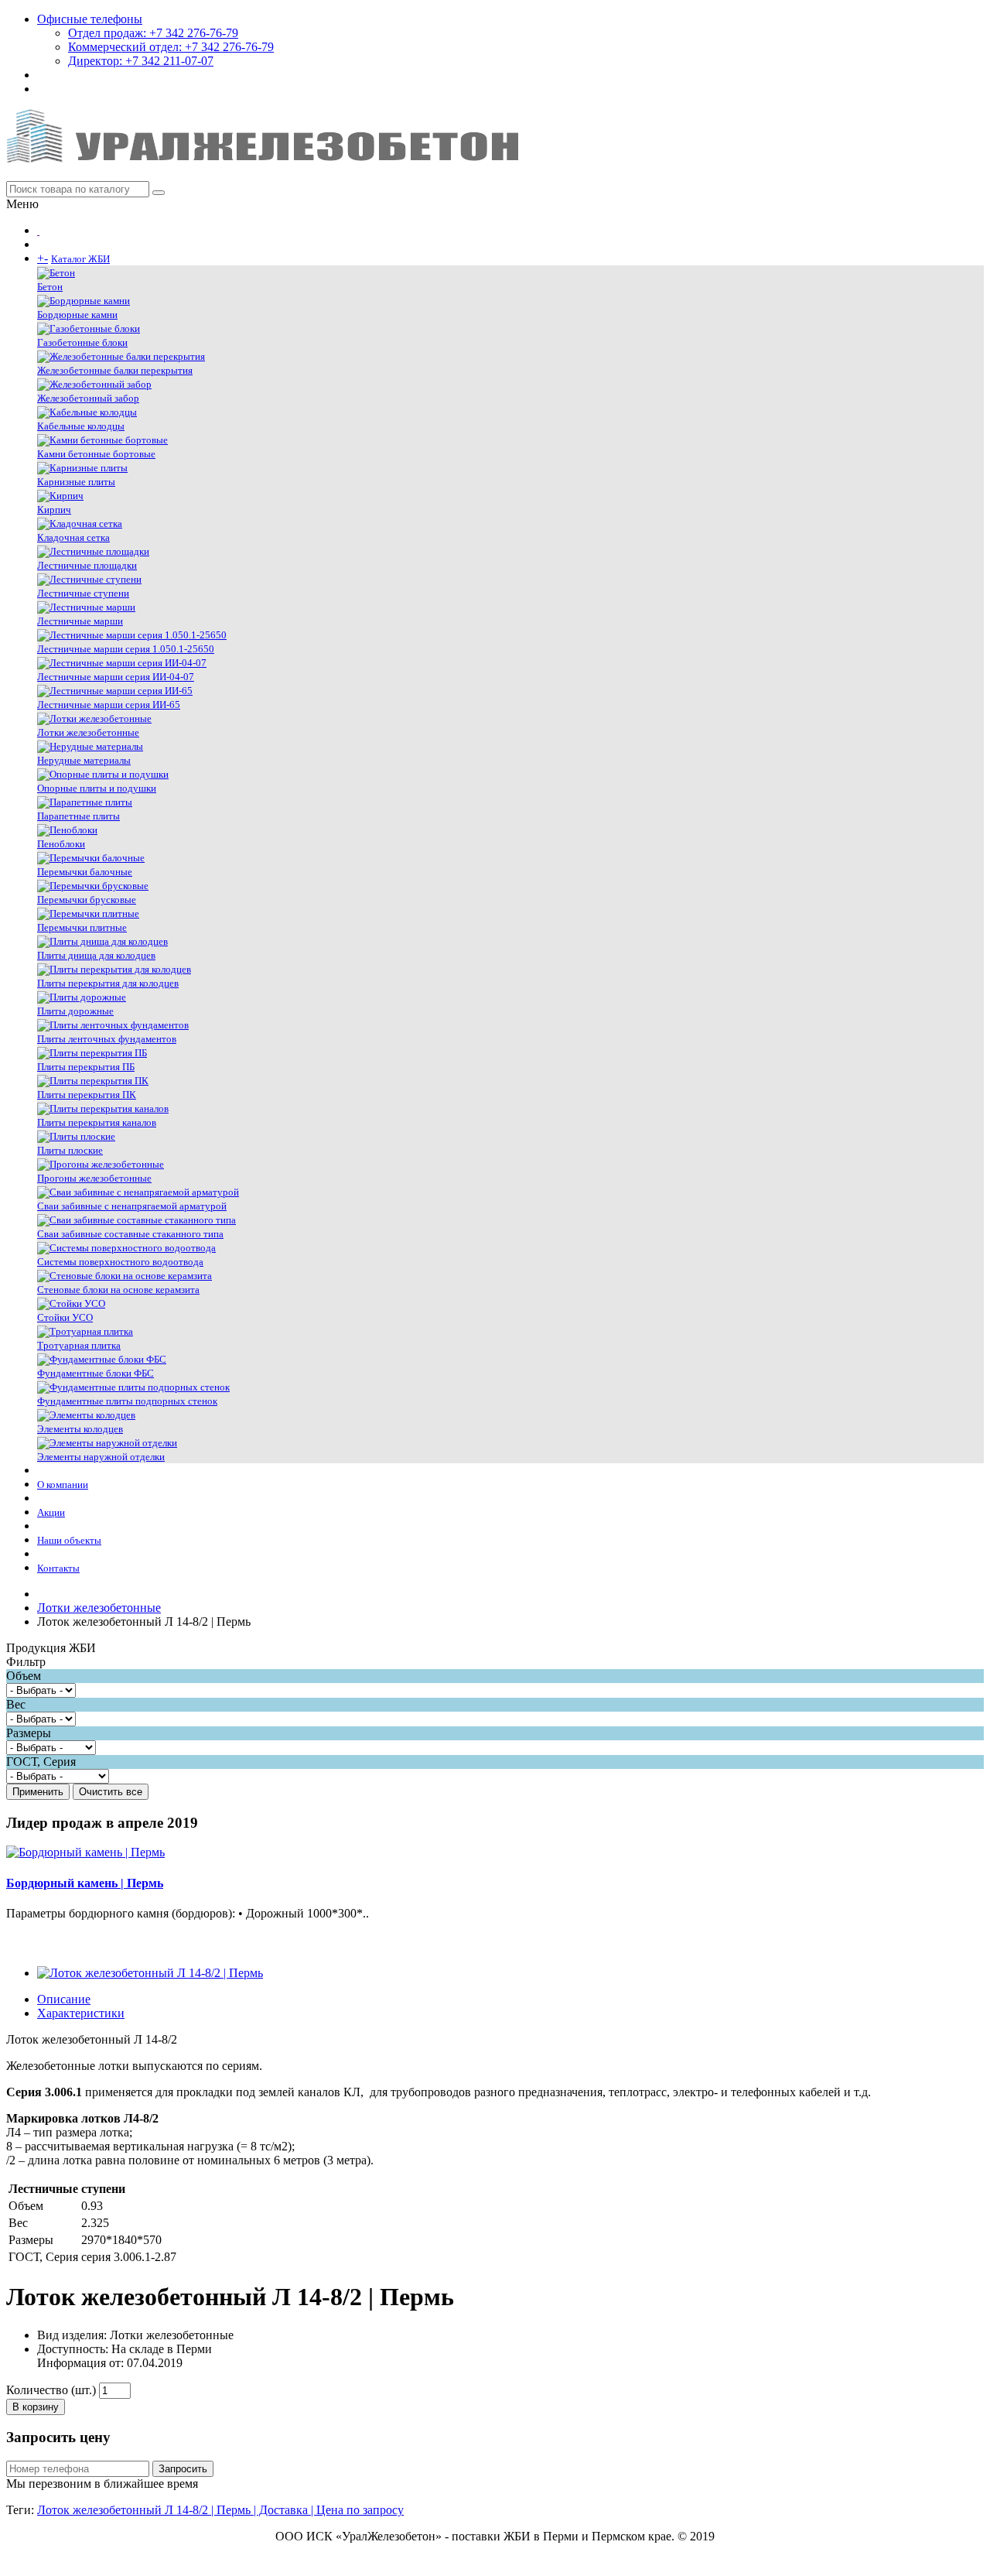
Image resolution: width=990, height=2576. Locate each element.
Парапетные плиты (79, 816)
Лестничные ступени (83, 593)
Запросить (183, 2469)
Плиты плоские (70, 1150)
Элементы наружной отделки (101, 1457)
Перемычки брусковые (87, 900)
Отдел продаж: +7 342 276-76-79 (153, 33)
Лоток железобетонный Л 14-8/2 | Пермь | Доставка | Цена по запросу (220, 2510)
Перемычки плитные (82, 927)
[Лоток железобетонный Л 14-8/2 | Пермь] (150, 1973)
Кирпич (54, 510)
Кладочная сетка (73, 537)
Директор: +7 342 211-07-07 (141, 61)
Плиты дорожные (75, 1011)
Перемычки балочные (85, 872)
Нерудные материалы (84, 760)
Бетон (50, 287)
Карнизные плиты (76, 482)
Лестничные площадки (87, 565)
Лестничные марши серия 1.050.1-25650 (126, 649)
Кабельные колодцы (81, 426)
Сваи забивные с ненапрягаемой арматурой (132, 1206)
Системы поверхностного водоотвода (120, 1262)
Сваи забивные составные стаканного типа (130, 1234)
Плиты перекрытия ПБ (86, 1067)
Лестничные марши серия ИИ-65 (109, 705)
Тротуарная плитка (79, 1345)
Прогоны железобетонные (94, 1178)
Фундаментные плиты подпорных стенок (127, 1401)
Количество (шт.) (51, 2390)
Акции (51, 1512)
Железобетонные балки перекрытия (115, 370)
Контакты (58, 1568)
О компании (63, 1485)
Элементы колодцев (80, 1429)
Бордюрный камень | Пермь (85, 1883)
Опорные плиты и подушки (97, 788)
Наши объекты (69, 1540)
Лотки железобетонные (88, 732)
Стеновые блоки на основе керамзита (118, 1290)
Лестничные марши (80, 621)
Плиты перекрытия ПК (87, 1095)
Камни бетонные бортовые (96, 454)
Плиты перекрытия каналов (97, 1122)
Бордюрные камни (77, 315)
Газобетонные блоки (82, 342)
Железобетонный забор (88, 398)
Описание (64, 1999)
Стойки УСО (65, 1317)
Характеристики (81, 2013)
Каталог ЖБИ (80, 259)
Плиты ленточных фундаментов (107, 1039)
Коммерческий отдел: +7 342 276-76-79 (171, 47)
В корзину (36, 2407)
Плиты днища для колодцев (96, 955)
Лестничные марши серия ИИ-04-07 (116, 677)
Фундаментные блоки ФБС (96, 1373)
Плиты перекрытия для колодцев (108, 983)
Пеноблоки (61, 844)
